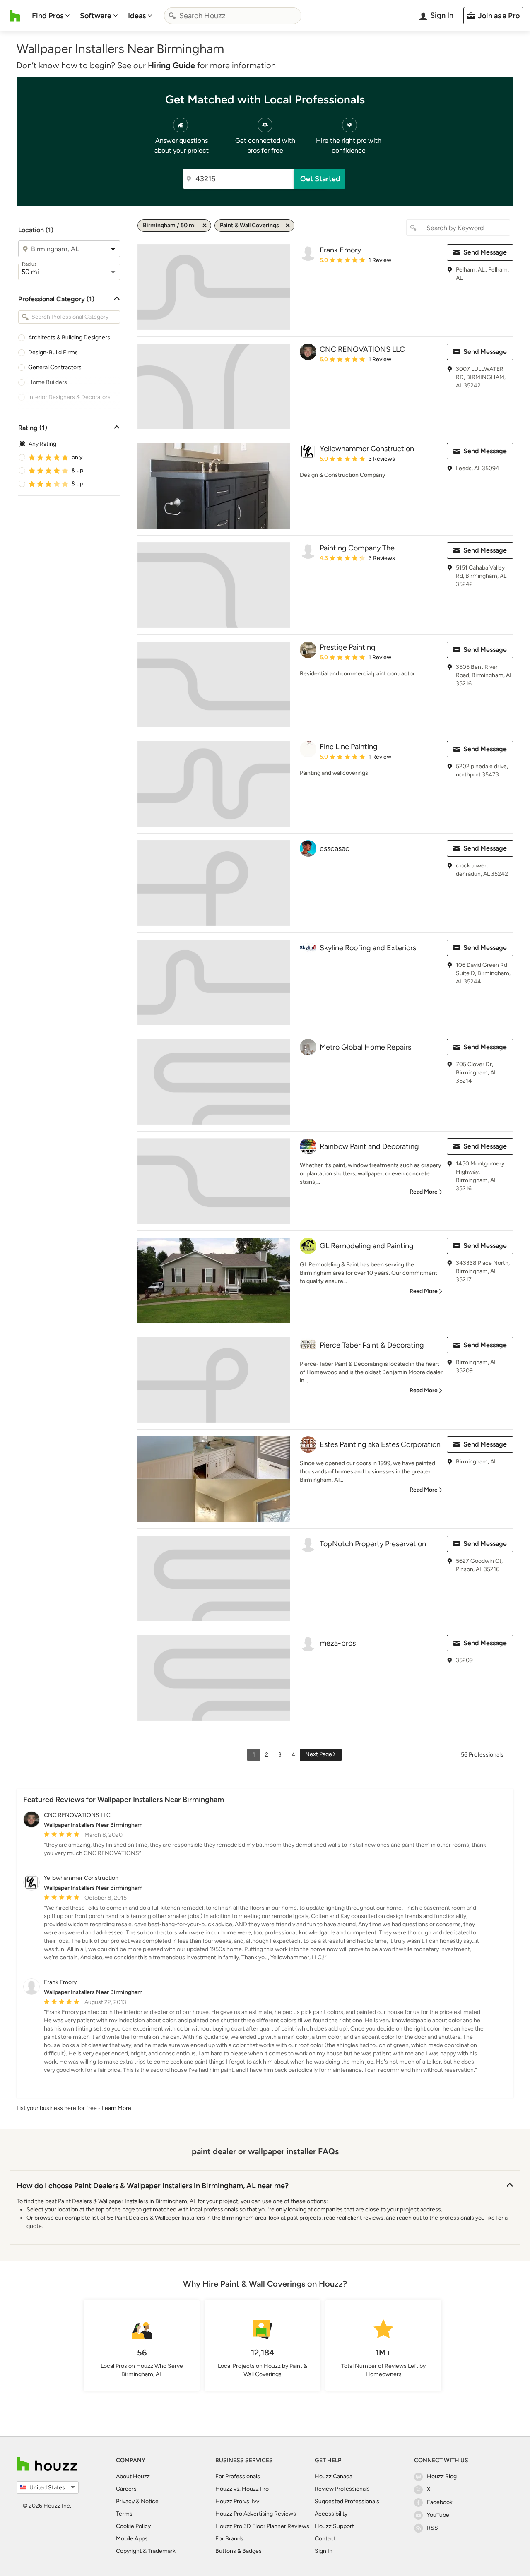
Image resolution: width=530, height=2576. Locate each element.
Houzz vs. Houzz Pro (242, 2489)
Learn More (117, 2108)
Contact (325, 2539)
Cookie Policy (133, 2526)
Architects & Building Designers (69, 338)
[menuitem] (51, 16)
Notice (150, 2501)
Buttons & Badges (238, 2551)
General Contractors (55, 367)
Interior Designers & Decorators (69, 397)
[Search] (172, 16)
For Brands (229, 2539)
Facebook (440, 2502)
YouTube (438, 2515)
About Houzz (133, 2476)
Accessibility (331, 2514)
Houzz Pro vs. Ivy (237, 2501)
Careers (126, 2489)
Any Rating (42, 444)
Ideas (137, 16)
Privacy (125, 2501)
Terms (124, 2514)
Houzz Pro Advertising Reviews (256, 2514)
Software (96, 16)
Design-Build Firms (53, 352)
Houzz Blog (442, 2476)
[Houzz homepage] (15, 16)
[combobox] (233, 16)
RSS (432, 2528)
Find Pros (48, 16)
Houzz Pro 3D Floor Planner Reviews (262, 2526)
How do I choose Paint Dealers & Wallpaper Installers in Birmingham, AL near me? (153, 2186)
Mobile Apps (132, 2539)
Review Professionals (342, 2489)
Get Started (320, 179)
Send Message (485, 252)
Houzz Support (334, 2526)
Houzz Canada (334, 2476)
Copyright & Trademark (146, 2551)
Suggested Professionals (347, 2501)
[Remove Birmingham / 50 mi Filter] (205, 226)
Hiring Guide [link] (171, 65)
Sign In (324, 2551)
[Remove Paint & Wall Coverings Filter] (288, 226)
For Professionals (238, 2476)
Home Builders (48, 382)
